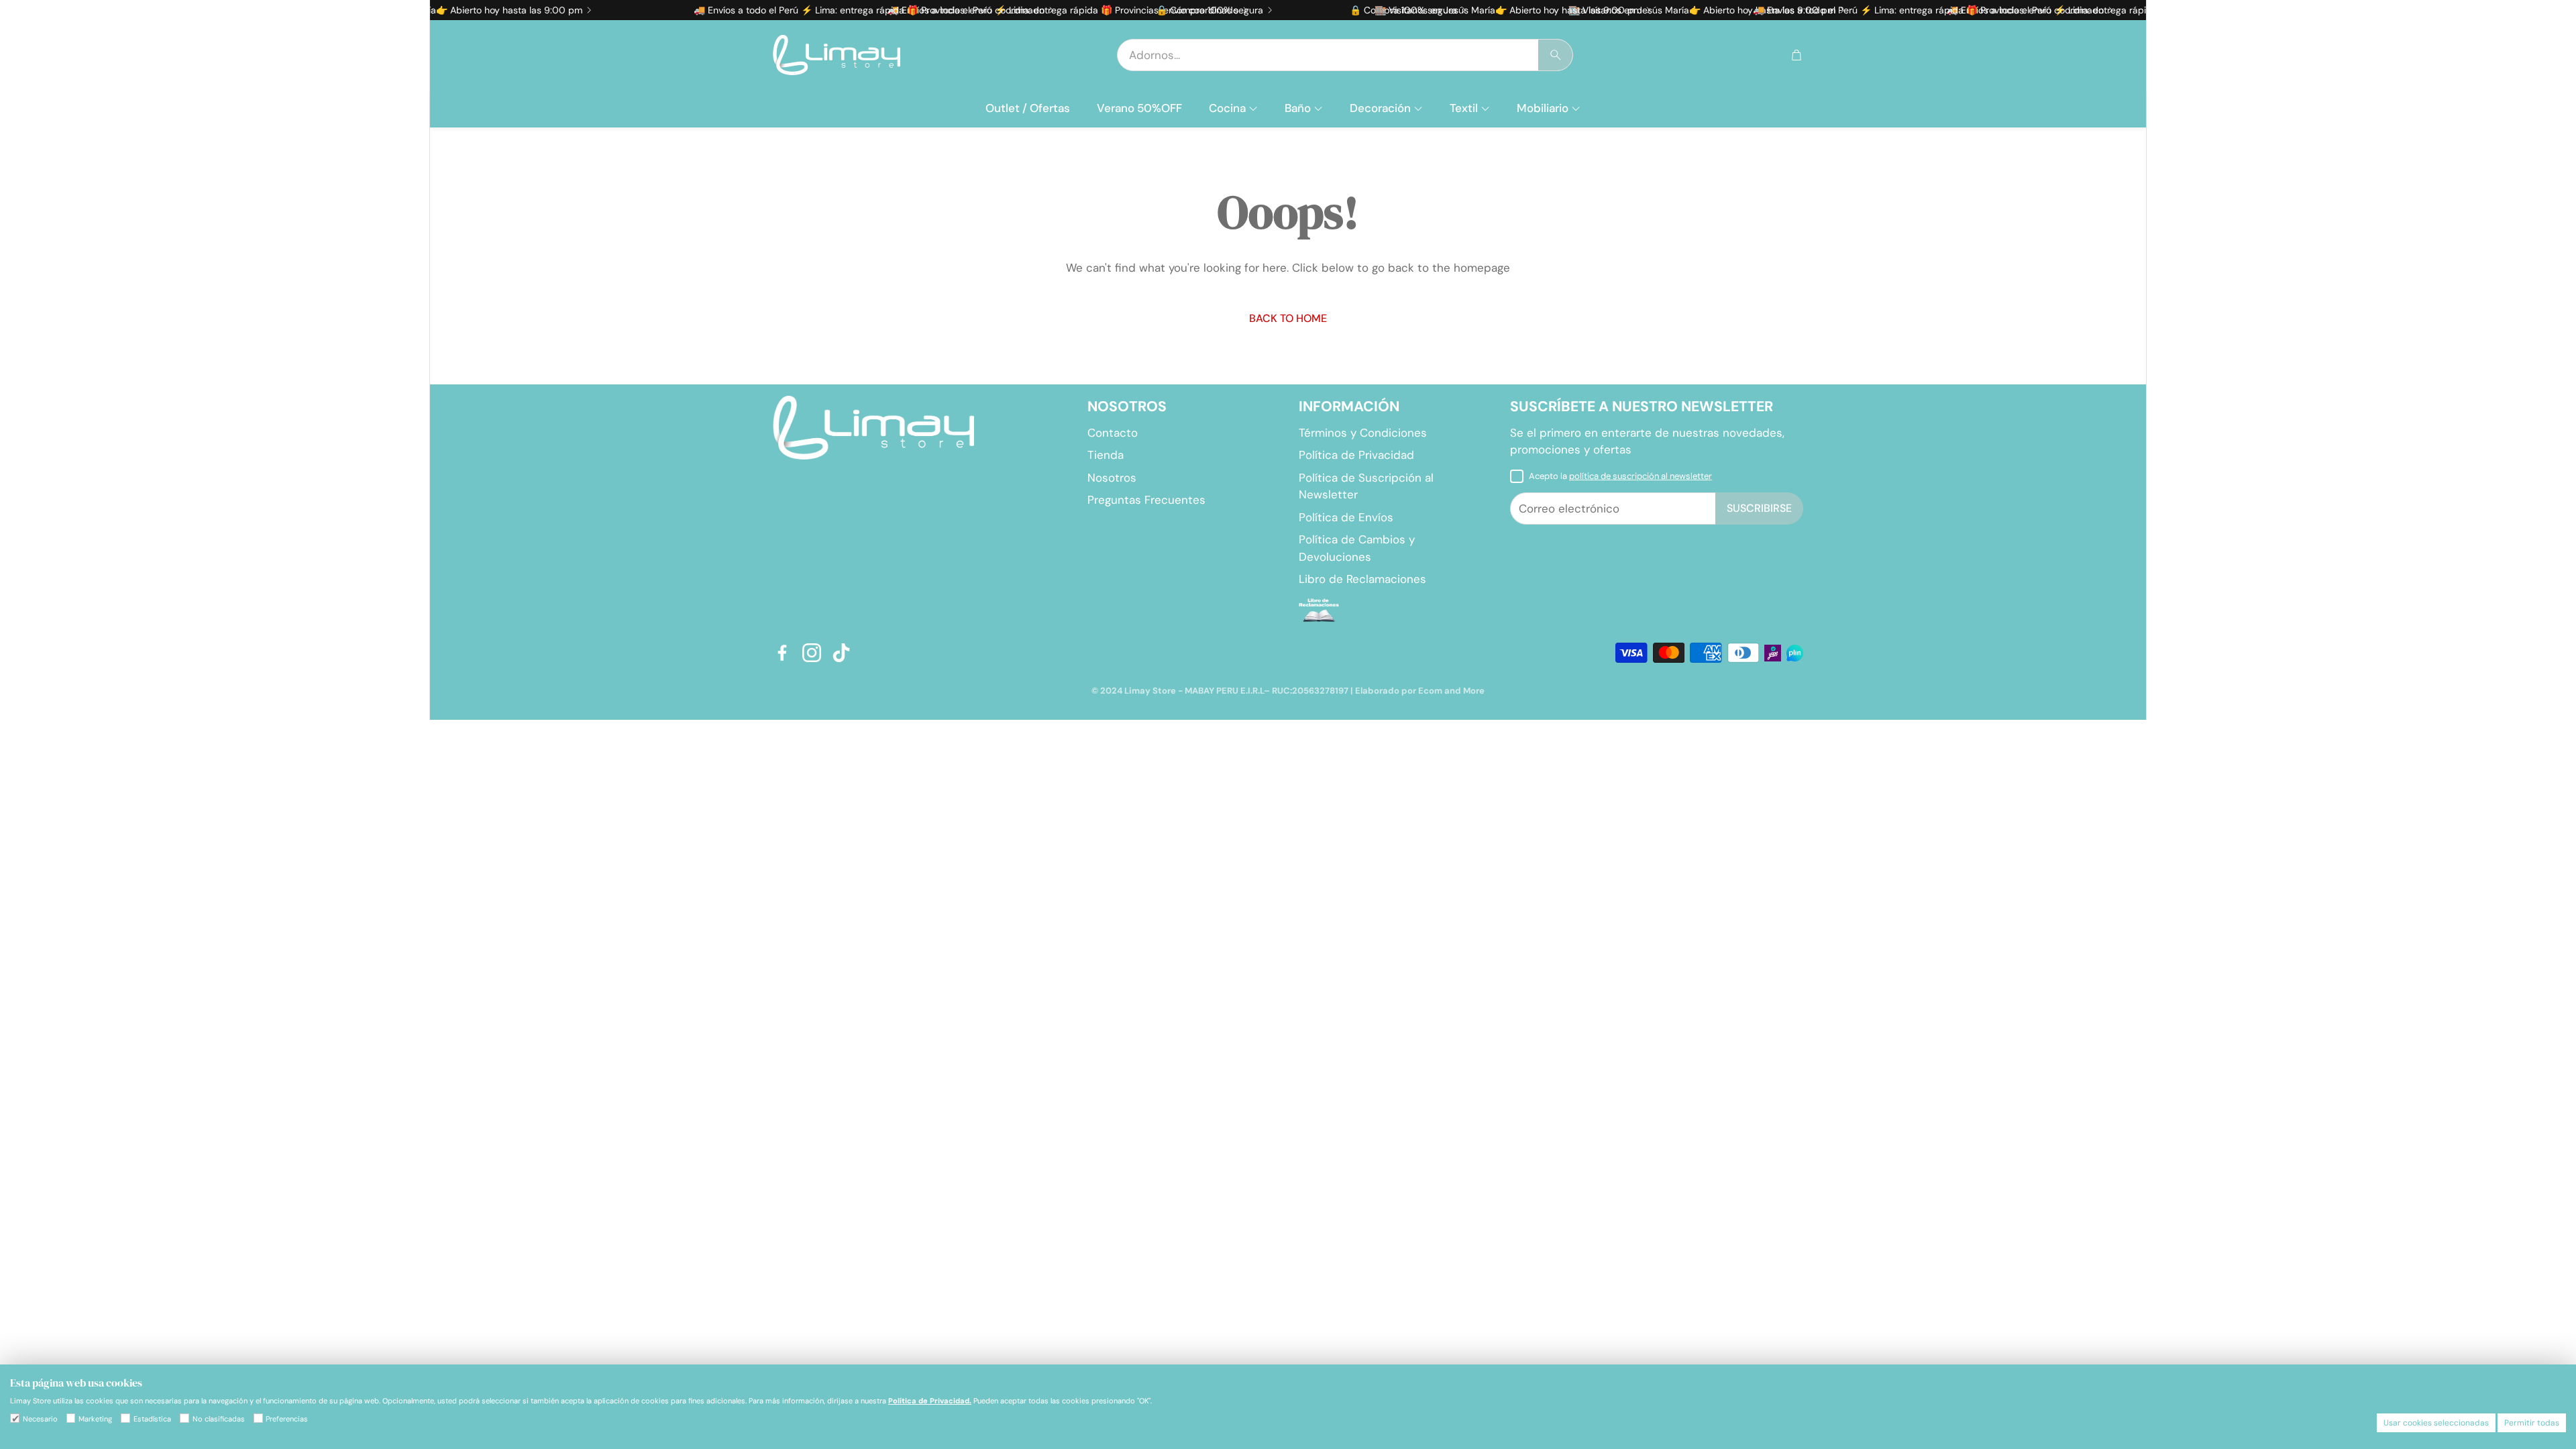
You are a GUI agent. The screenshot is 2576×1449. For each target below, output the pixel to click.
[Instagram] (812, 653)
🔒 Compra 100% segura (1142, 10)
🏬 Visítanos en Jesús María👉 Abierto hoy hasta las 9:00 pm (1441, 10)
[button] (1345, 55)
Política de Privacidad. (930, 1401)
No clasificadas (219, 1419)
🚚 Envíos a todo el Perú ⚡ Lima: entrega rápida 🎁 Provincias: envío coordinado (802, 10)
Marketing (95, 1419)
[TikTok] (841, 653)
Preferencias (287, 1419)
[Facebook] (782, 653)
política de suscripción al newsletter (1641, 476)
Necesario (40, 1419)
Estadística (152, 1419)
